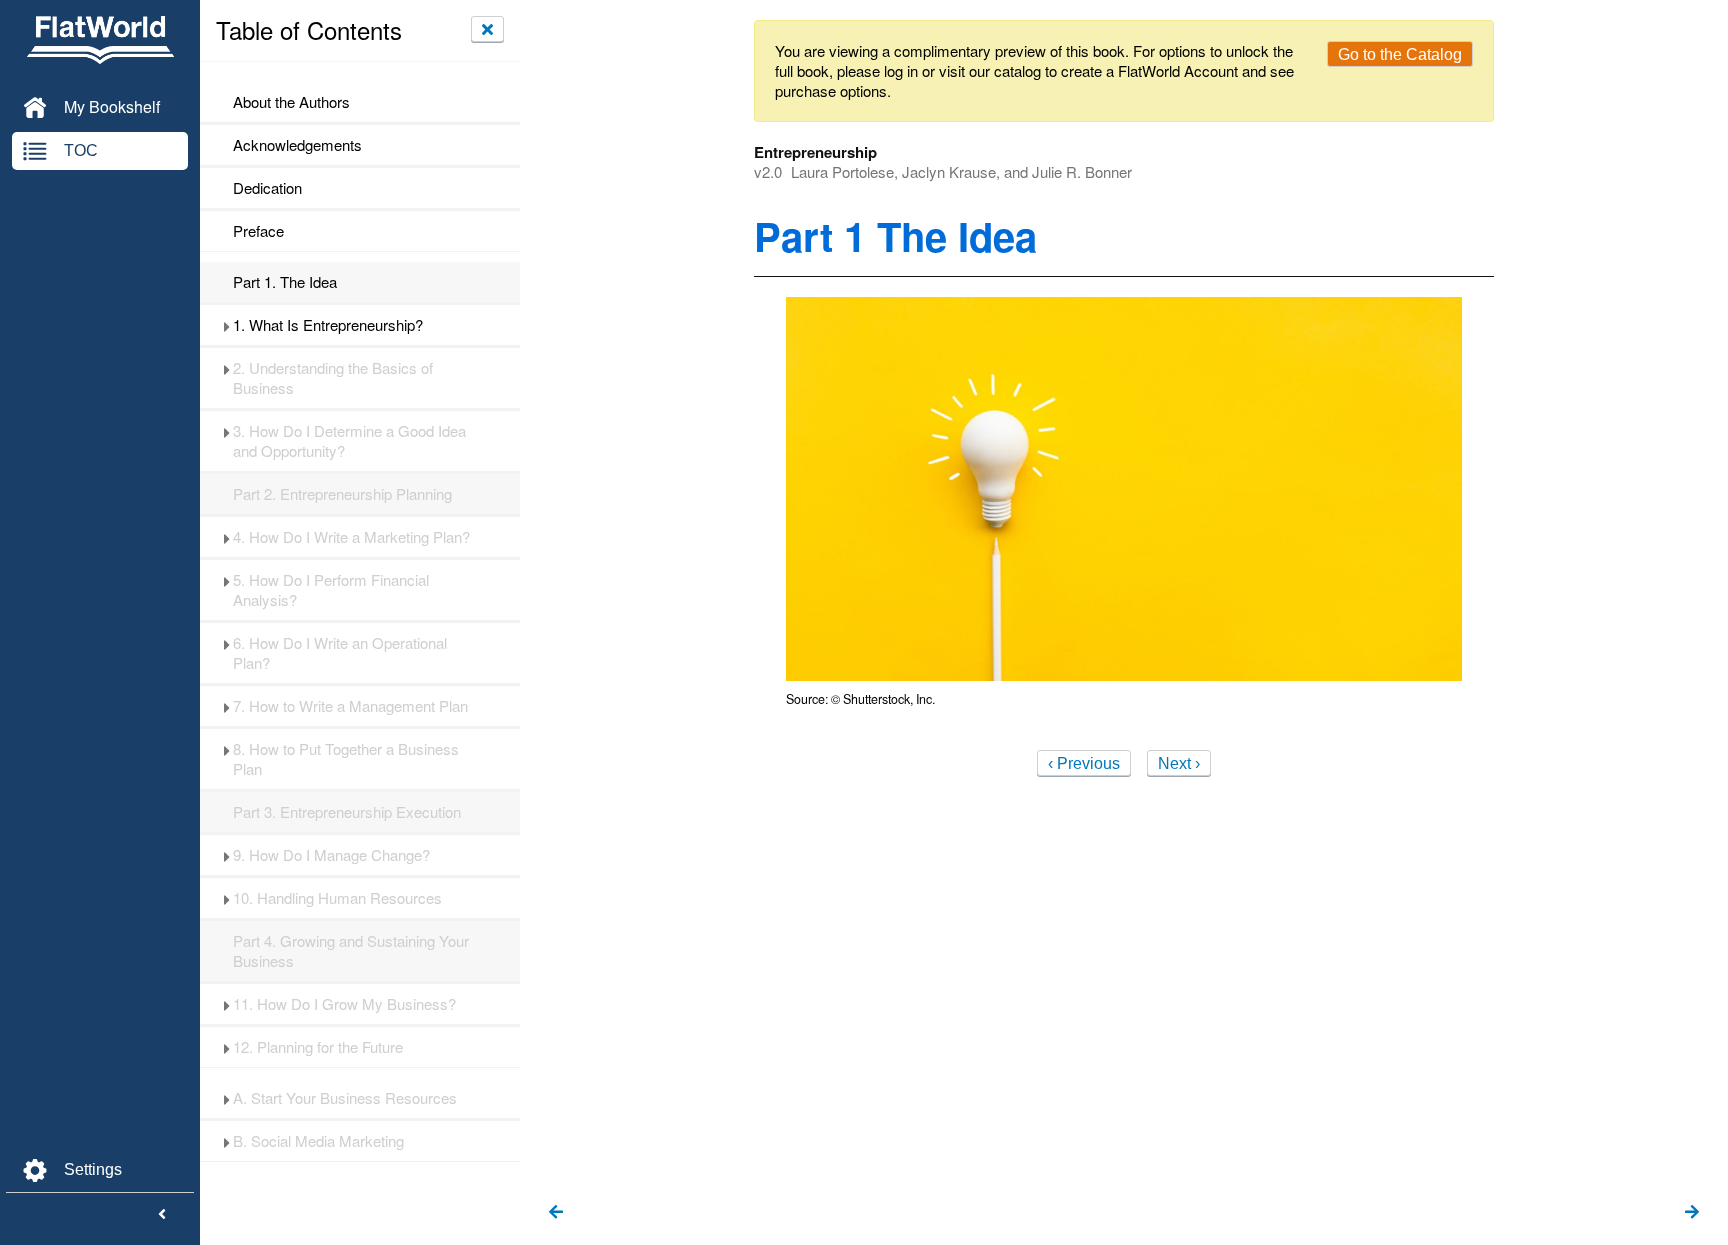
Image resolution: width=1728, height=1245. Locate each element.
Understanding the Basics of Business (333, 378)
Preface (258, 231)
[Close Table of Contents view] (487, 29)
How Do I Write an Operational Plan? (340, 653)
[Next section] (1692, 1213)
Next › (1179, 763)
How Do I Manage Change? (331, 855)
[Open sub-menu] (226, 325)
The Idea (285, 282)
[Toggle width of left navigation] (162, 1215)
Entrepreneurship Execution (347, 812)
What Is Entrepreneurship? (328, 325)
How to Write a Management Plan (350, 706)
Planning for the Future (318, 1047)
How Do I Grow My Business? (344, 1004)
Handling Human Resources (337, 898)
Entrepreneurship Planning (342, 494)
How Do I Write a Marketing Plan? (351, 537)
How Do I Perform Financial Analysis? (331, 590)
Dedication (267, 188)
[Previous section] (556, 1213)
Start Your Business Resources (345, 1098)
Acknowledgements (297, 145)
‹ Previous (1084, 763)
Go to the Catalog (1400, 54)
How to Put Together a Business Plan (346, 759)
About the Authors (291, 102)
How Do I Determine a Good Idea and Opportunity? (349, 441)
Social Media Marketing (318, 1141)
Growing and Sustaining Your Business (351, 951)
